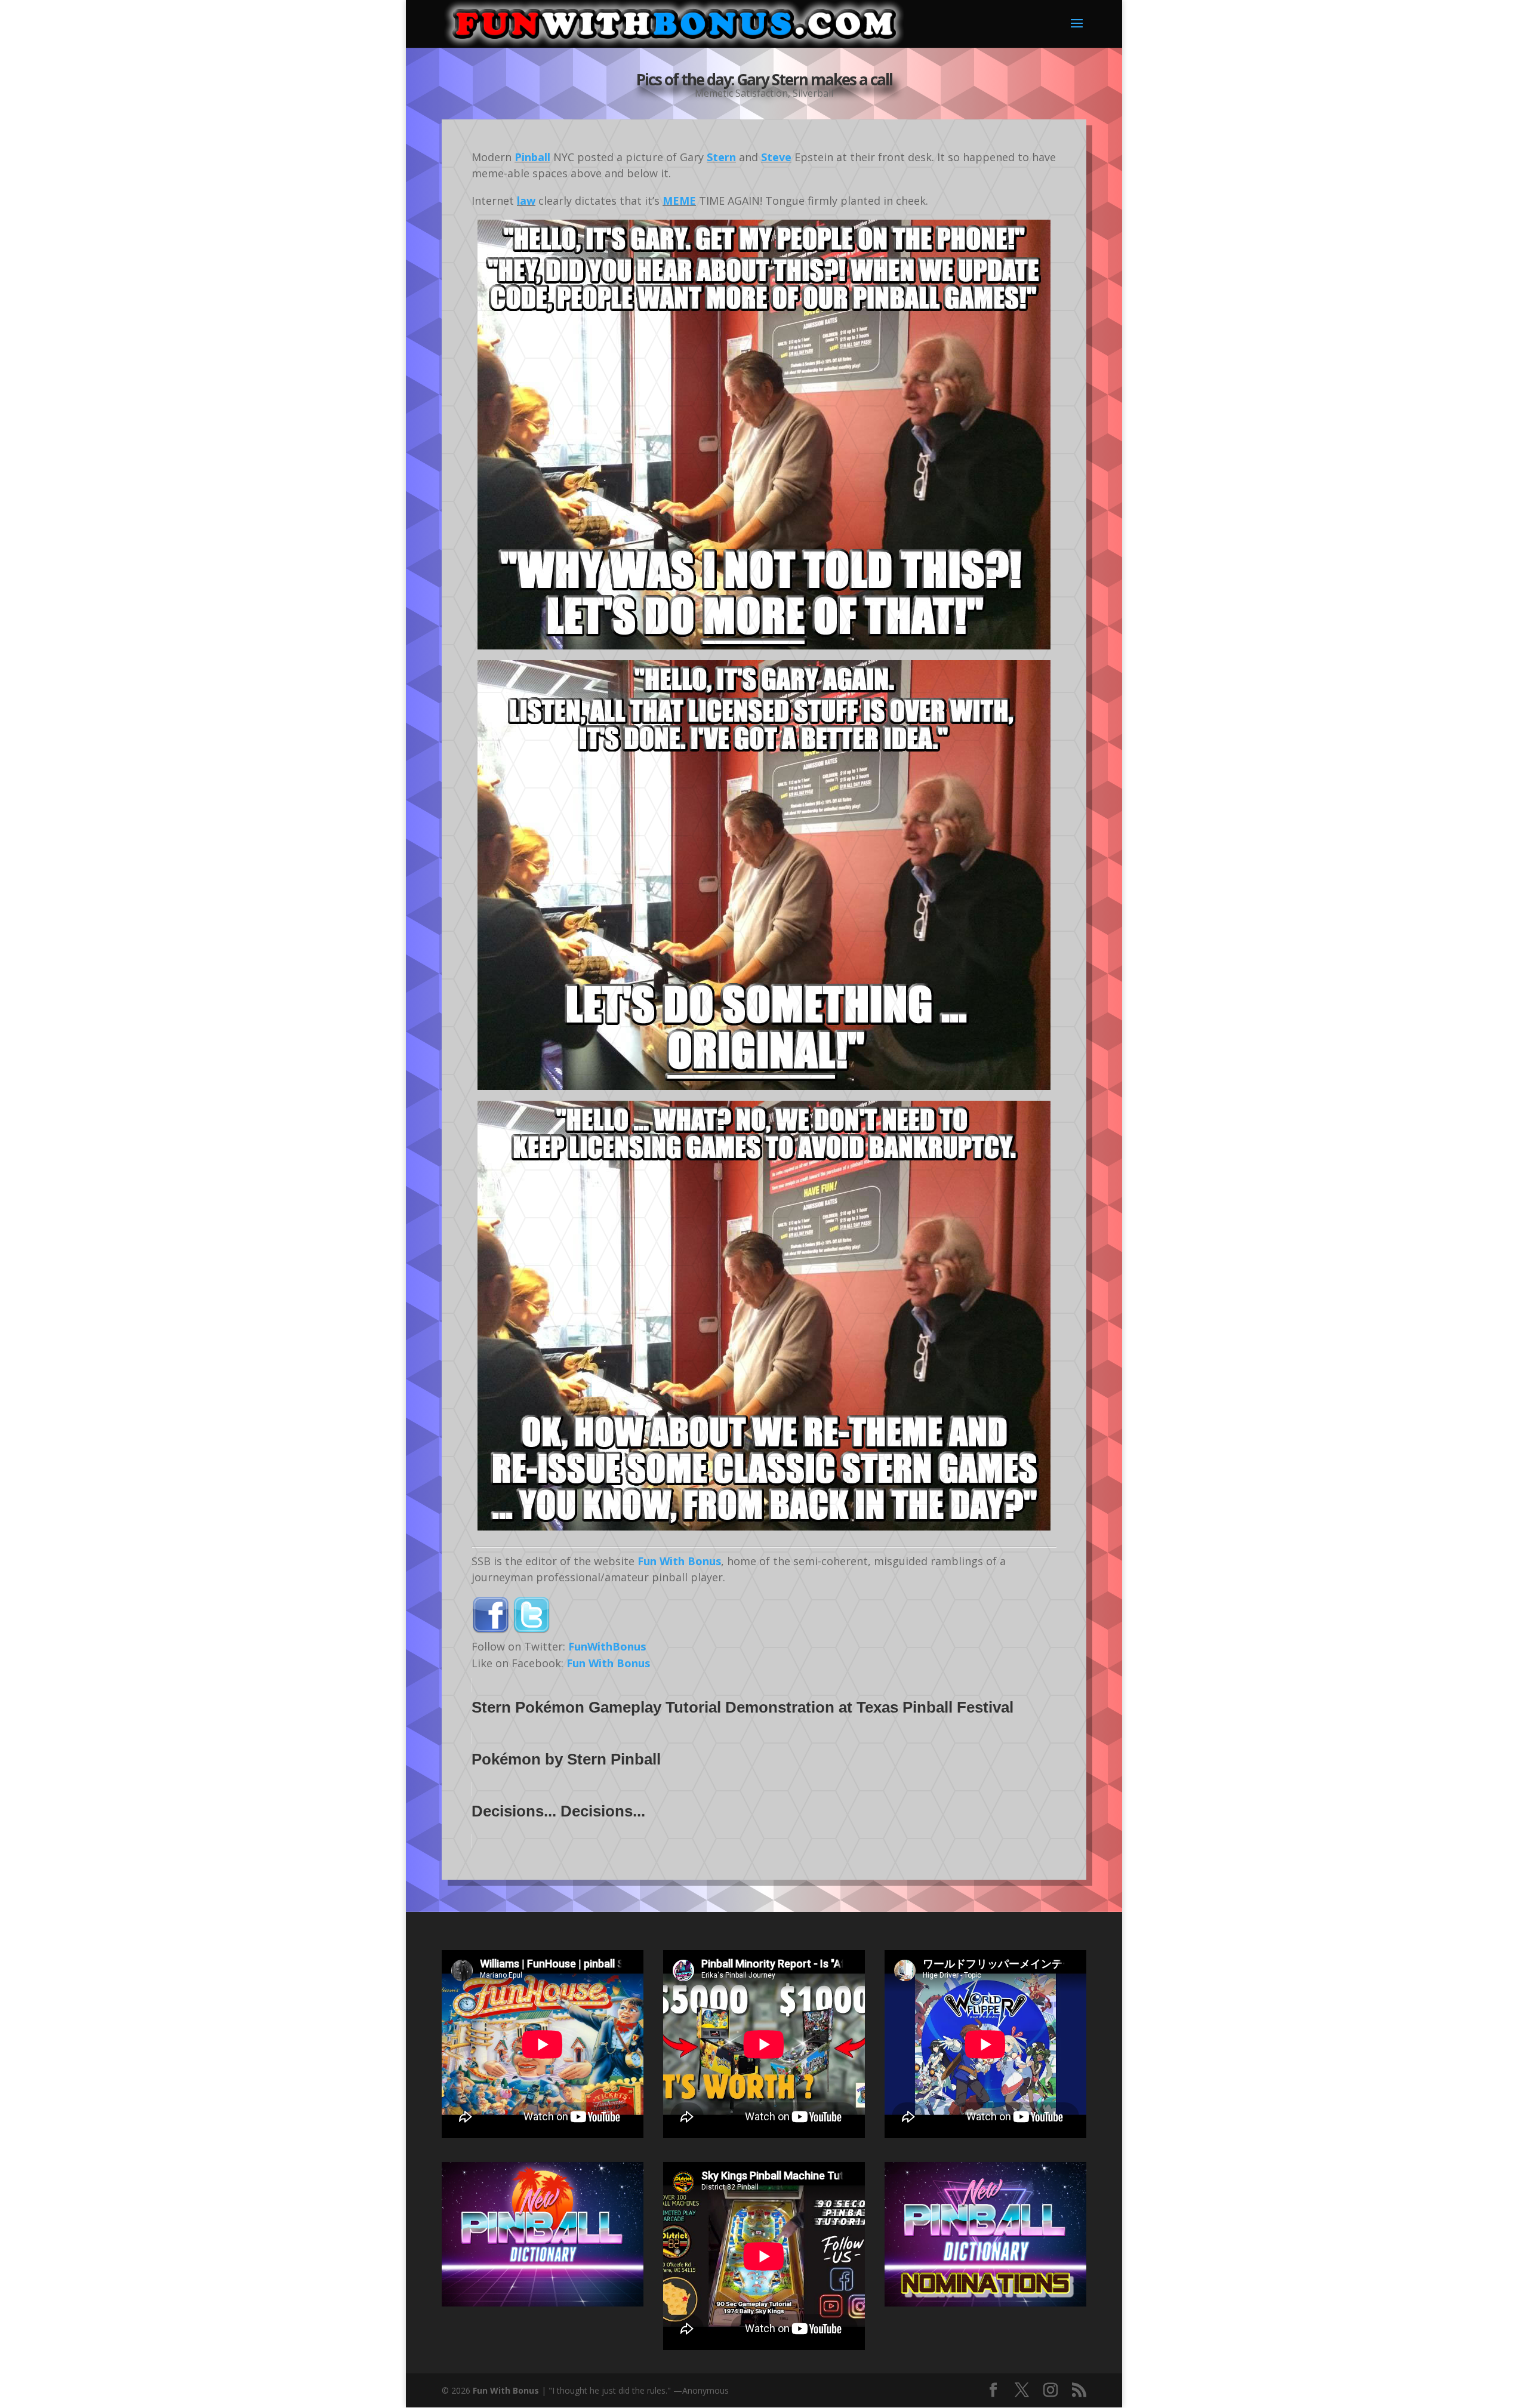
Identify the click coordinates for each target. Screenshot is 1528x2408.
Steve (776, 157)
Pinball (532, 157)
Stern (721, 157)
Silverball (813, 93)
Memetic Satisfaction (741, 93)
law (526, 201)
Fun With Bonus (679, 1561)
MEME (679, 201)
